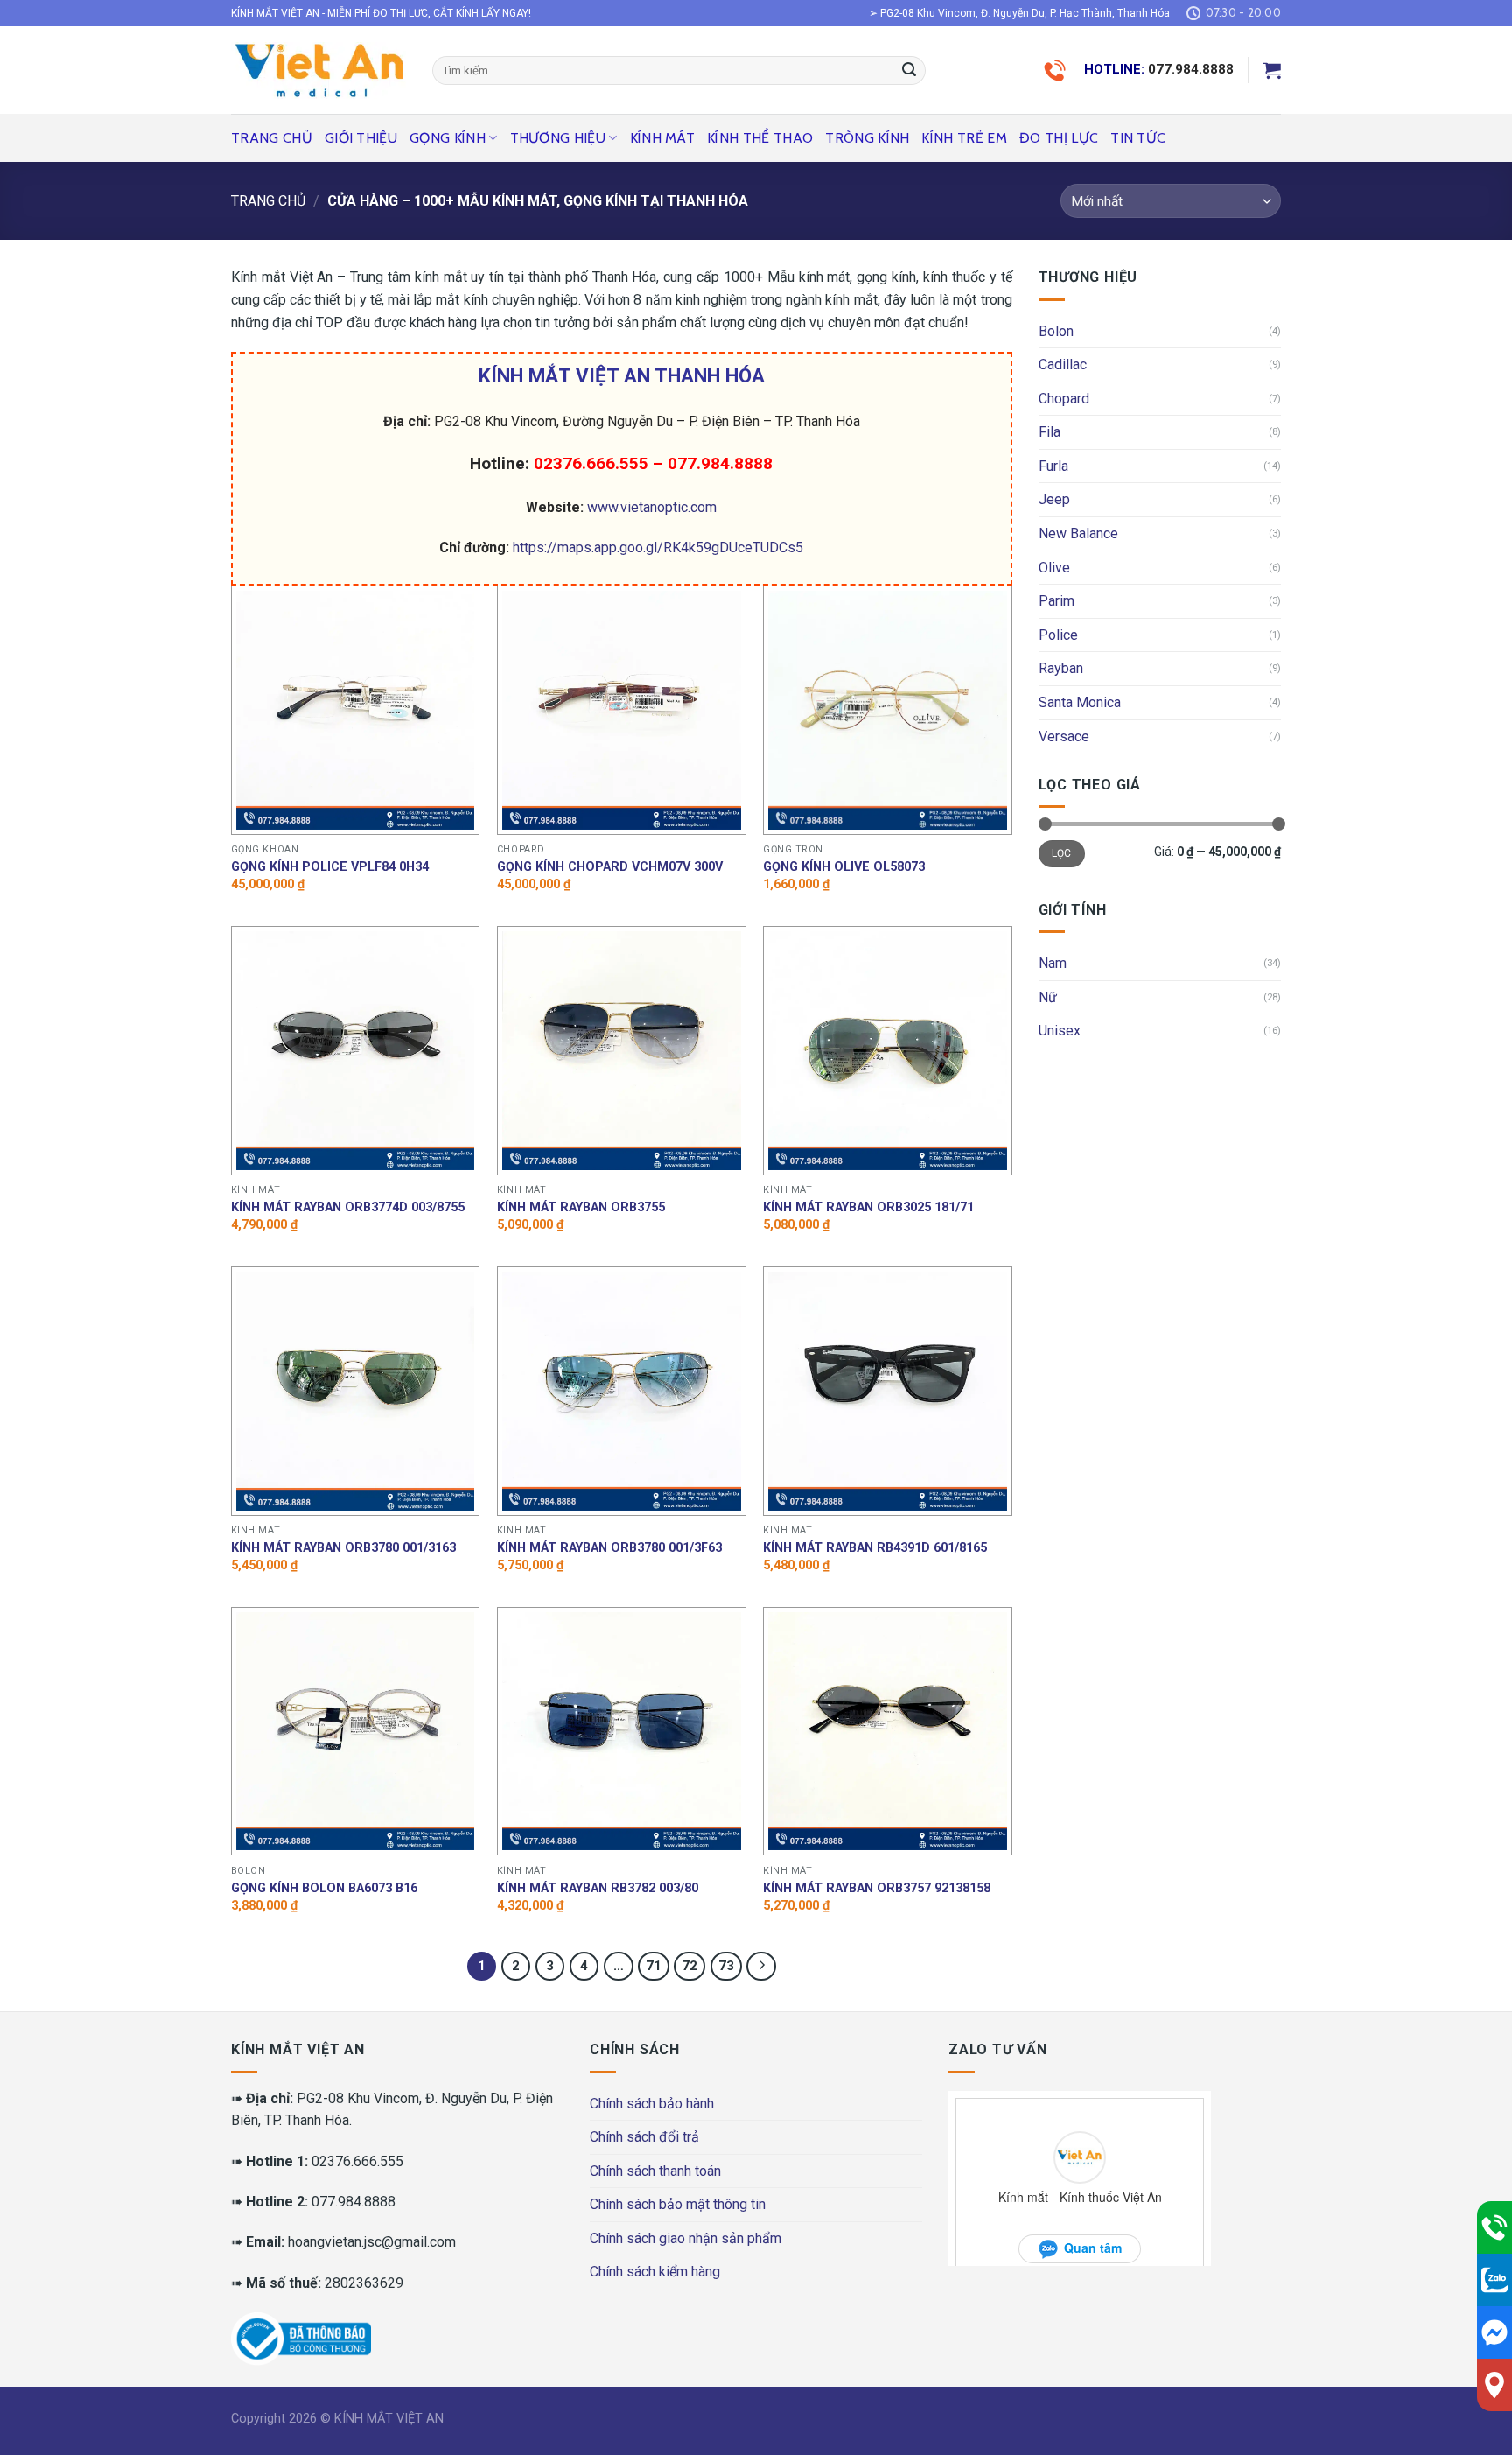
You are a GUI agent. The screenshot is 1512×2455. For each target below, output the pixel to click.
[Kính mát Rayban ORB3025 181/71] (888, 1051)
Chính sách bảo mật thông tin (678, 2204)
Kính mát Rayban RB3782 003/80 (598, 1888)
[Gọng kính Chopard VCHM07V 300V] (622, 710)
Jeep (1054, 499)
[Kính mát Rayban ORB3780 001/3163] (356, 1391)
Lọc (1062, 853)
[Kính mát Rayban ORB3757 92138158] (888, 1732)
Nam (1053, 963)
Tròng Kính (867, 138)
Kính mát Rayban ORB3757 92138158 (877, 1888)
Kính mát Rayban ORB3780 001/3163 (343, 1548)
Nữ (1048, 997)
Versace (1064, 736)
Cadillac (1063, 365)
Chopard (1064, 399)
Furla (1053, 466)
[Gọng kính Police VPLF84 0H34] (356, 710)
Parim (1057, 601)
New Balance (1078, 533)
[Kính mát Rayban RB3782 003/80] (622, 1732)
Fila (1050, 432)
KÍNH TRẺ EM (964, 138)
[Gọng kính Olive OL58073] (888, 710)
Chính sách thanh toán (655, 2171)
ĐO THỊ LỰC (1059, 138)
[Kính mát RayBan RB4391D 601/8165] (888, 1391)
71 (654, 1966)
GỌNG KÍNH (448, 138)
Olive (1054, 568)
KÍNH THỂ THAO (760, 138)
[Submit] (909, 71)
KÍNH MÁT (663, 138)
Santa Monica (1080, 702)
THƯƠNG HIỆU (558, 138)
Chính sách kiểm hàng (655, 2272)
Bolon (1056, 331)
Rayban (1061, 668)
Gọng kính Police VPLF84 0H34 (330, 867)
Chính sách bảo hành (652, 2104)
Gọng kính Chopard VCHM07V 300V (610, 867)
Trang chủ (272, 138)
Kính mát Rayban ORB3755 (581, 1207)
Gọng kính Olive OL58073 (844, 867)
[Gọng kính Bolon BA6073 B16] (356, 1732)
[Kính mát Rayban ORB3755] (622, 1051)
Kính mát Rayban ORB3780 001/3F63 (609, 1548)
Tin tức (1138, 138)
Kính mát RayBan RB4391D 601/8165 (875, 1548)
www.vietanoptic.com (652, 507)
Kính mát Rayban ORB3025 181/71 (868, 1207)
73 (726, 1966)
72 (689, 1966)
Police (1058, 635)
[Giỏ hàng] (1272, 70)
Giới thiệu (361, 138)
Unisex (1060, 1031)
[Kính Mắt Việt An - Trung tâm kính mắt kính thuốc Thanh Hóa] (318, 70)
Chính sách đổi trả (644, 2137)
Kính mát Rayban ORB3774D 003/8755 (348, 1207)
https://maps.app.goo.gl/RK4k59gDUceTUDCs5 (658, 547)
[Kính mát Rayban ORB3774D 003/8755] (356, 1051)
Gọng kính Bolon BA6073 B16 (324, 1888)
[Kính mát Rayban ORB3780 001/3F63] (622, 1391)
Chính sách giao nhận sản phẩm (686, 2238)
